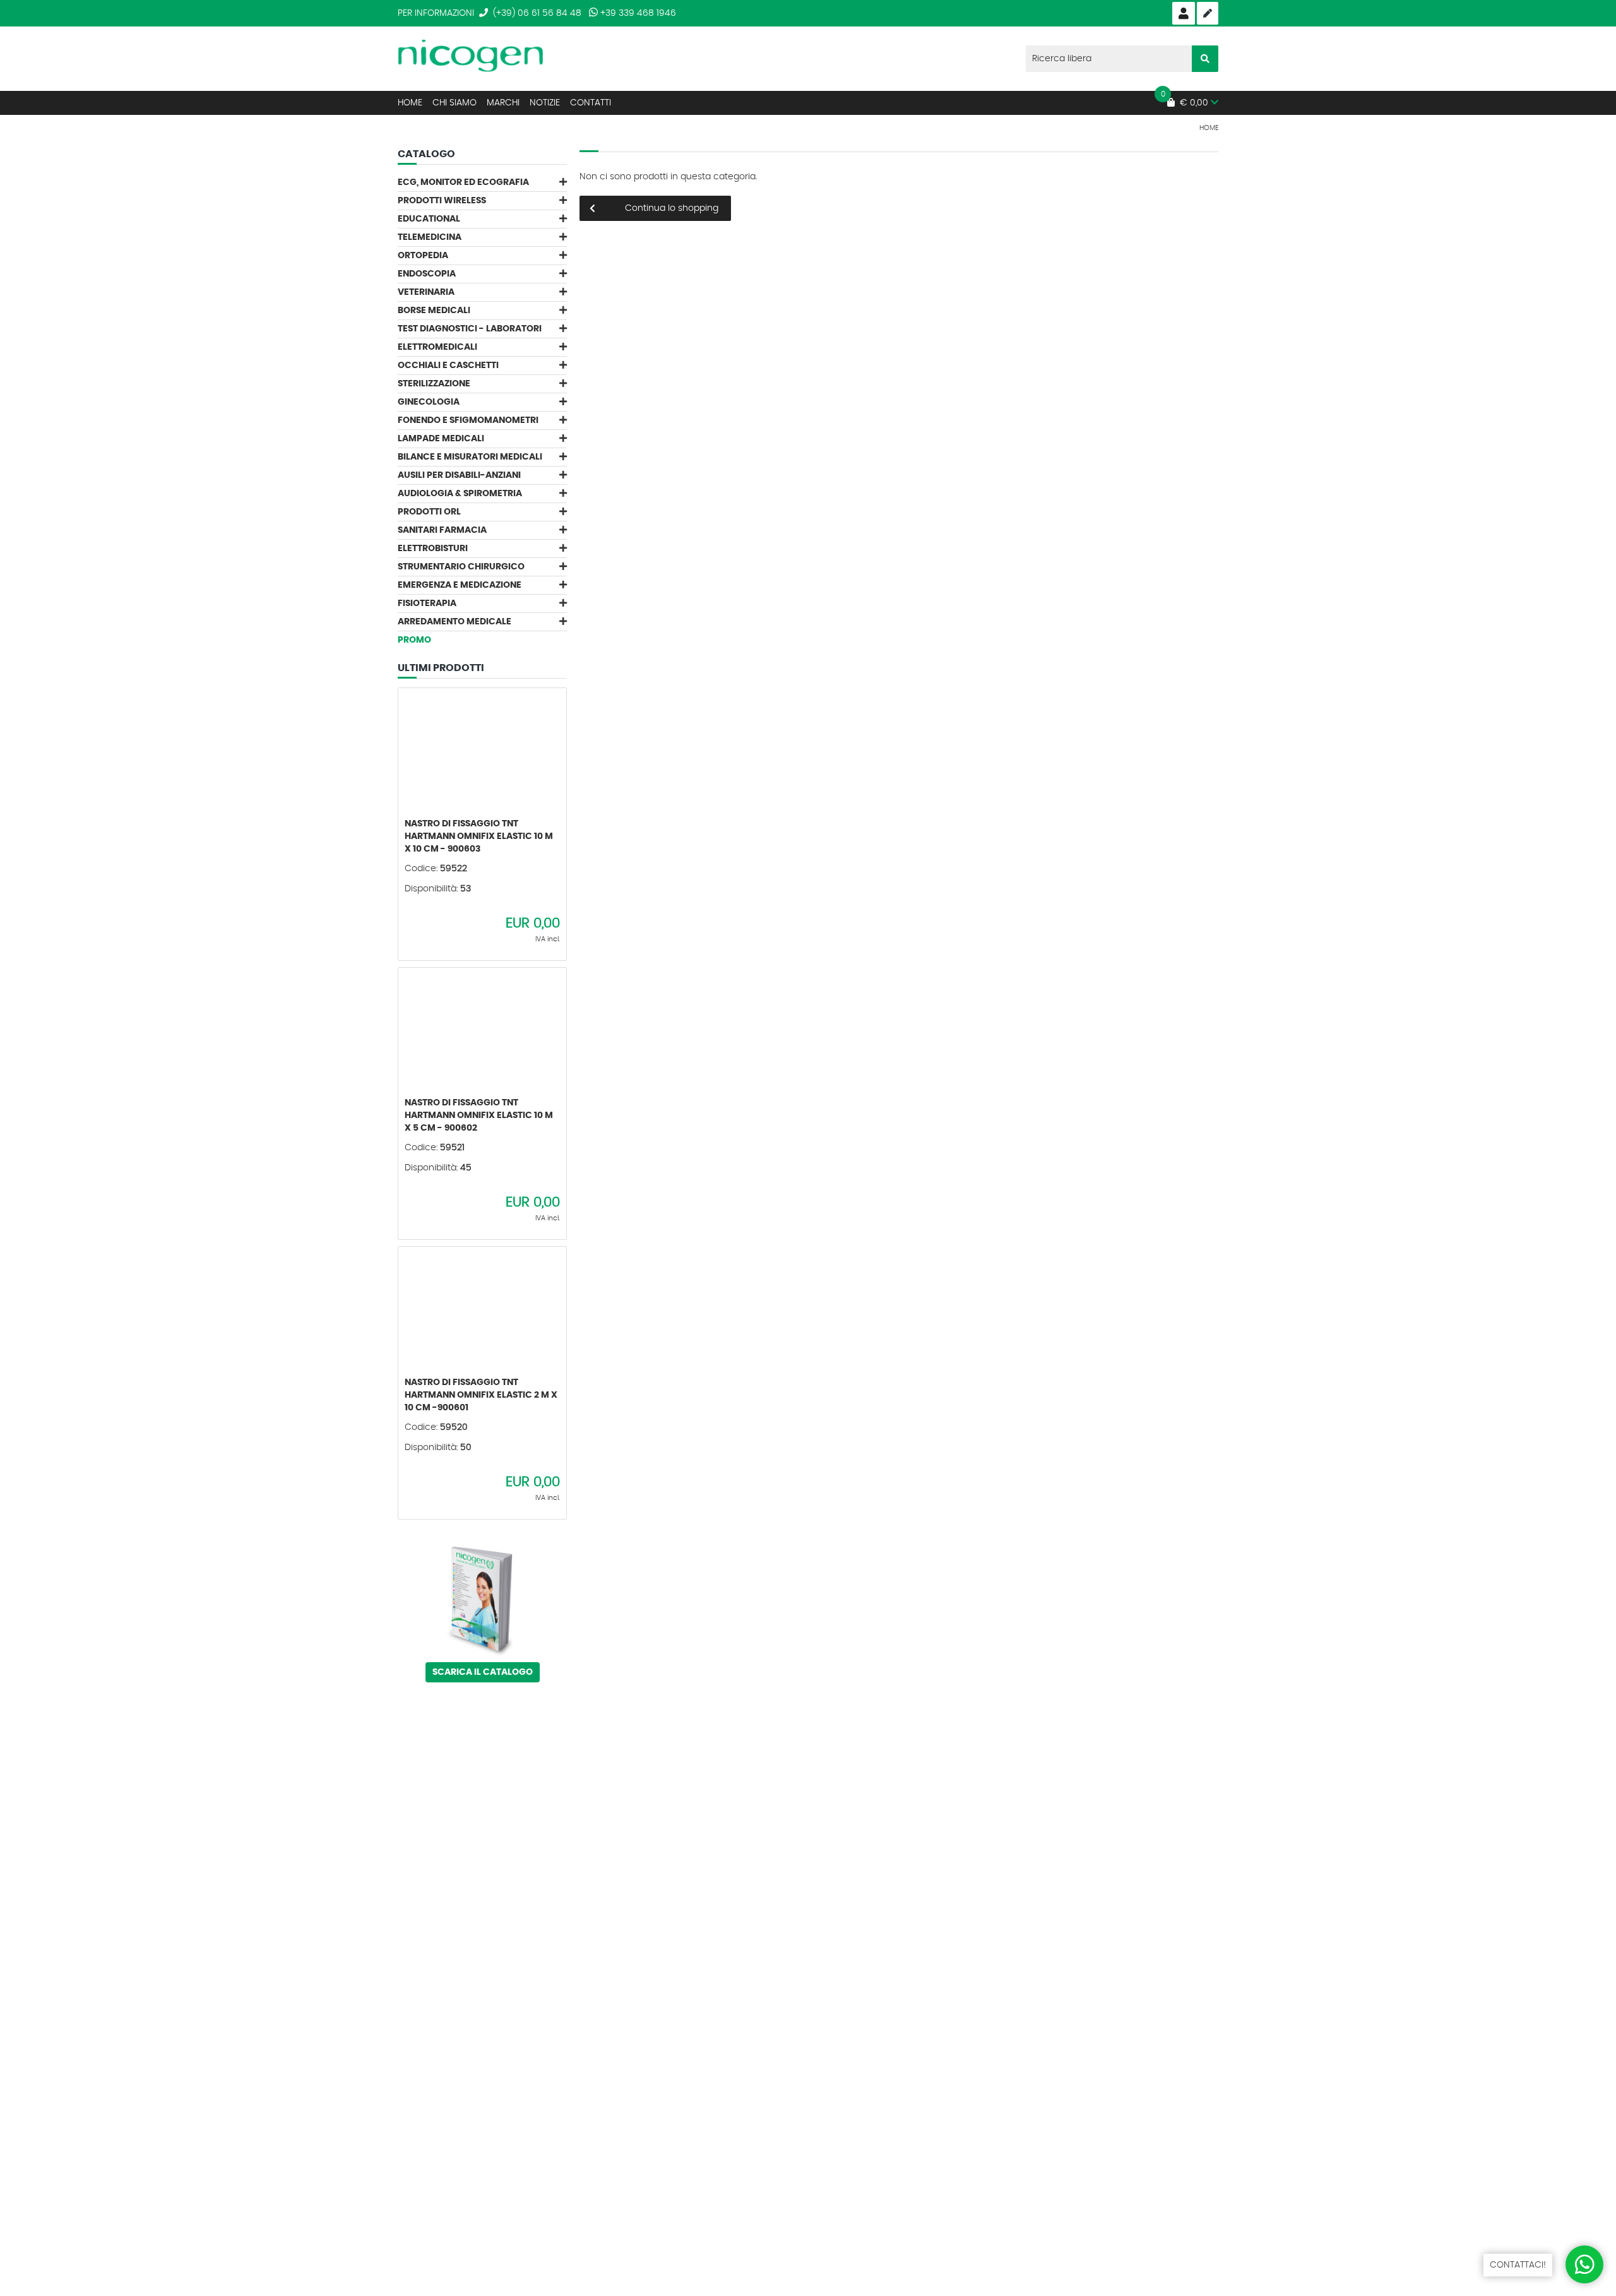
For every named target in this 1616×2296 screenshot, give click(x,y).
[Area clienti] (1184, 13)
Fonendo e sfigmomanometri (468, 420)
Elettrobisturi (433, 549)
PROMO (414, 640)
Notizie (545, 103)
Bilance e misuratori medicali (470, 457)
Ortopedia (423, 256)
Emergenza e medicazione (460, 585)
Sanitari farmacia (442, 530)
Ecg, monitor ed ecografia (463, 182)
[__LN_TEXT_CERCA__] (1205, 59)
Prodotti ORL (429, 512)
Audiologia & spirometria (460, 494)
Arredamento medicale (454, 622)
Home (410, 103)
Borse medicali (434, 311)
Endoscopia (427, 274)
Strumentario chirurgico (461, 567)
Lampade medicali (441, 439)
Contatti (591, 103)
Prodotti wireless (442, 201)
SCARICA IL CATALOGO (483, 1672)
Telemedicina (430, 237)
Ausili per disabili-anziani (459, 475)
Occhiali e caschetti (448, 366)
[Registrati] (1208, 13)
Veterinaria (426, 292)
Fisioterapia (427, 604)
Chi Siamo (454, 103)
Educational (429, 219)
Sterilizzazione (434, 384)
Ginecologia (429, 402)
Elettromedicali (437, 347)
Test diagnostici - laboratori (470, 329)
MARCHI (503, 103)
